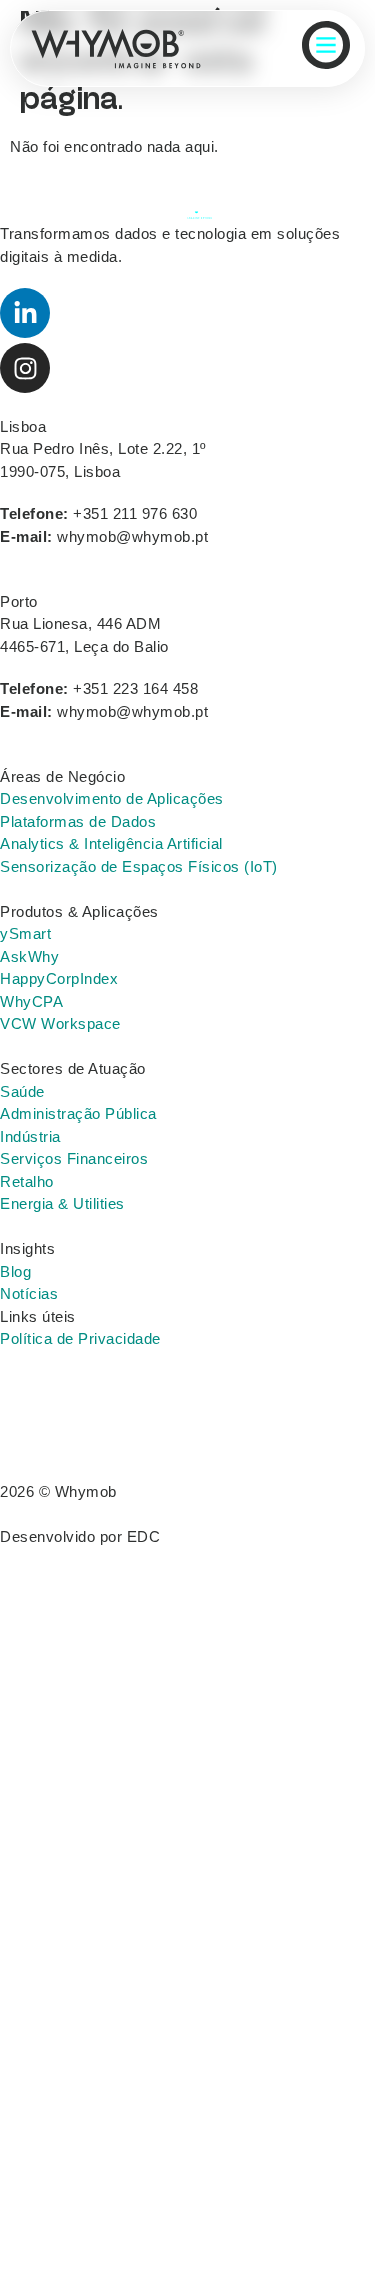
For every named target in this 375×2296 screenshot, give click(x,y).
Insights (27, 1248)
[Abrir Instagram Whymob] (25, 368)
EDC (144, 1536)
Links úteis (38, 1316)
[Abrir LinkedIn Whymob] (25, 313)
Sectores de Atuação (73, 1068)
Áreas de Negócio (62, 776)
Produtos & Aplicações (79, 911)
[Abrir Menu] (326, 45)
